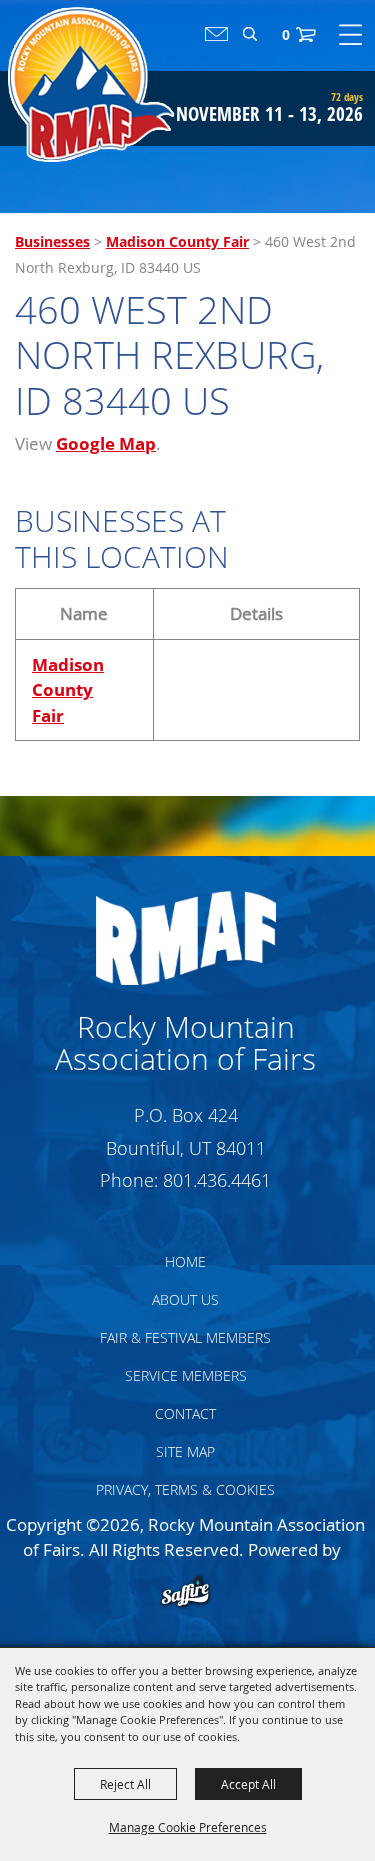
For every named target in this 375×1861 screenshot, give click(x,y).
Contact (185, 1413)
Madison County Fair (177, 241)
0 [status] (286, 34)
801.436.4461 (217, 1180)
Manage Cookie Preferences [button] (188, 1827)
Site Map (185, 1451)
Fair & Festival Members (185, 1337)
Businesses (52, 241)
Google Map (106, 443)
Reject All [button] (125, 1784)
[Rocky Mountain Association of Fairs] (91, 84)
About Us (185, 1299)
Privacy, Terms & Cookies (185, 1489)
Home (185, 1261)
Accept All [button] (248, 1784)
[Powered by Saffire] (185, 1593)
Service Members (186, 1375)
